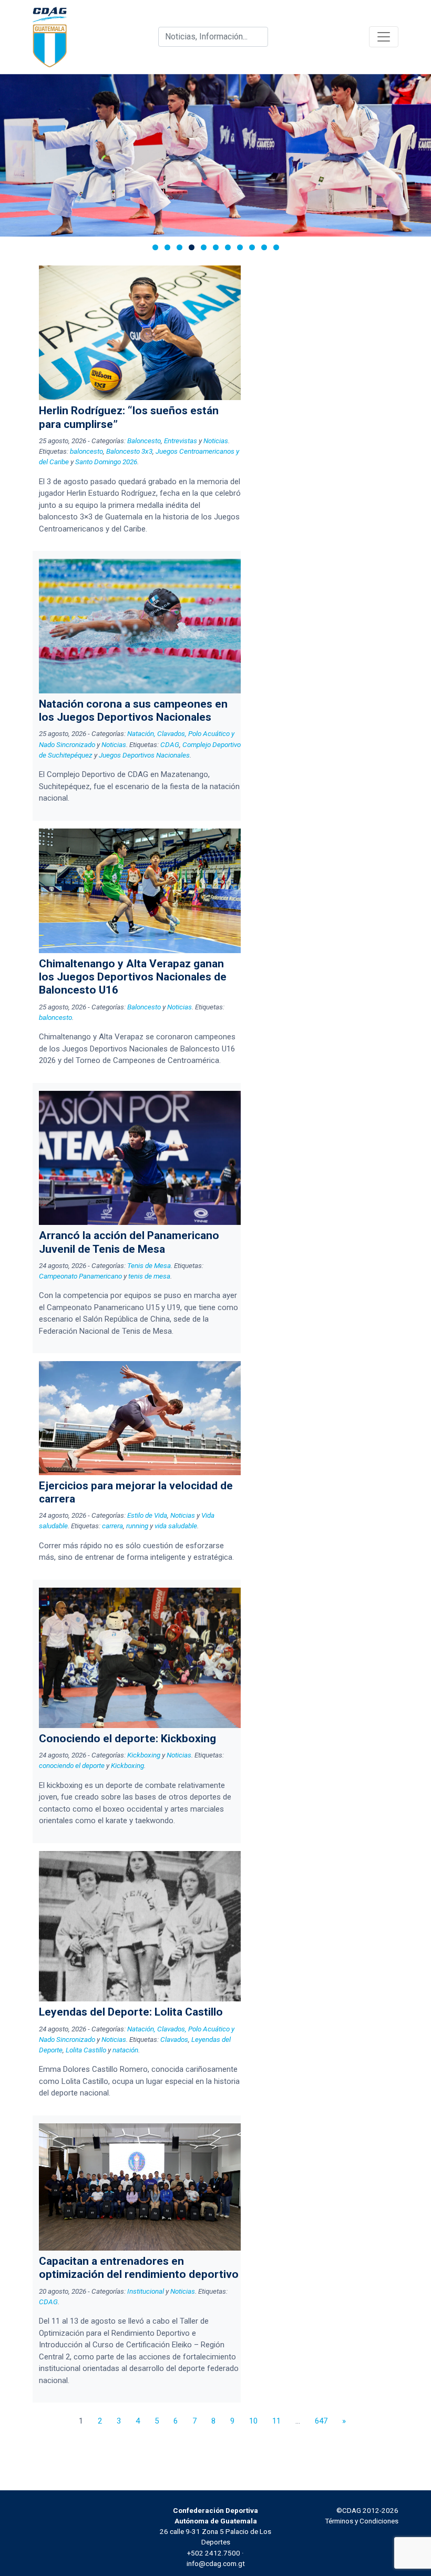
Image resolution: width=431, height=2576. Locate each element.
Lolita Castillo (86, 2050)
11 (276, 2421)
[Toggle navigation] (384, 37)
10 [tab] (264, 247)
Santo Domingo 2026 (106, 462)
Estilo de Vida (147, 1515)
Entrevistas (181, 441)
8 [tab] (240, 247)
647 (321, 2421)
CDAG (170, 744)
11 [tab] (276, 247)
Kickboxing (144, 1755)
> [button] (418, 153)
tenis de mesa (149, 1276)
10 (253, 2421)
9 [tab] (252, 247)
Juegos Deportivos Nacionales (144, 755)
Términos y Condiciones (362, 2521)
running (137, 1526)
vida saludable (176, 1526)
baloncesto (86, 451)
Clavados (174, 2039)
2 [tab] (167, 247)
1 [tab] (155, 247)
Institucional (146, 2291)
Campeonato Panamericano (80, 1276)
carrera (112, 1526)
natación (125, 2050)
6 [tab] (216, 247)
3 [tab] (179, 247)
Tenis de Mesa (149, 1265)
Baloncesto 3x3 (129, 451)
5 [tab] (204, 247)
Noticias (216, 441)
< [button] (13, 153)
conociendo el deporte (72, 1765)
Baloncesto (144, 441)
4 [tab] (192, 247)
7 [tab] (228, 247)
